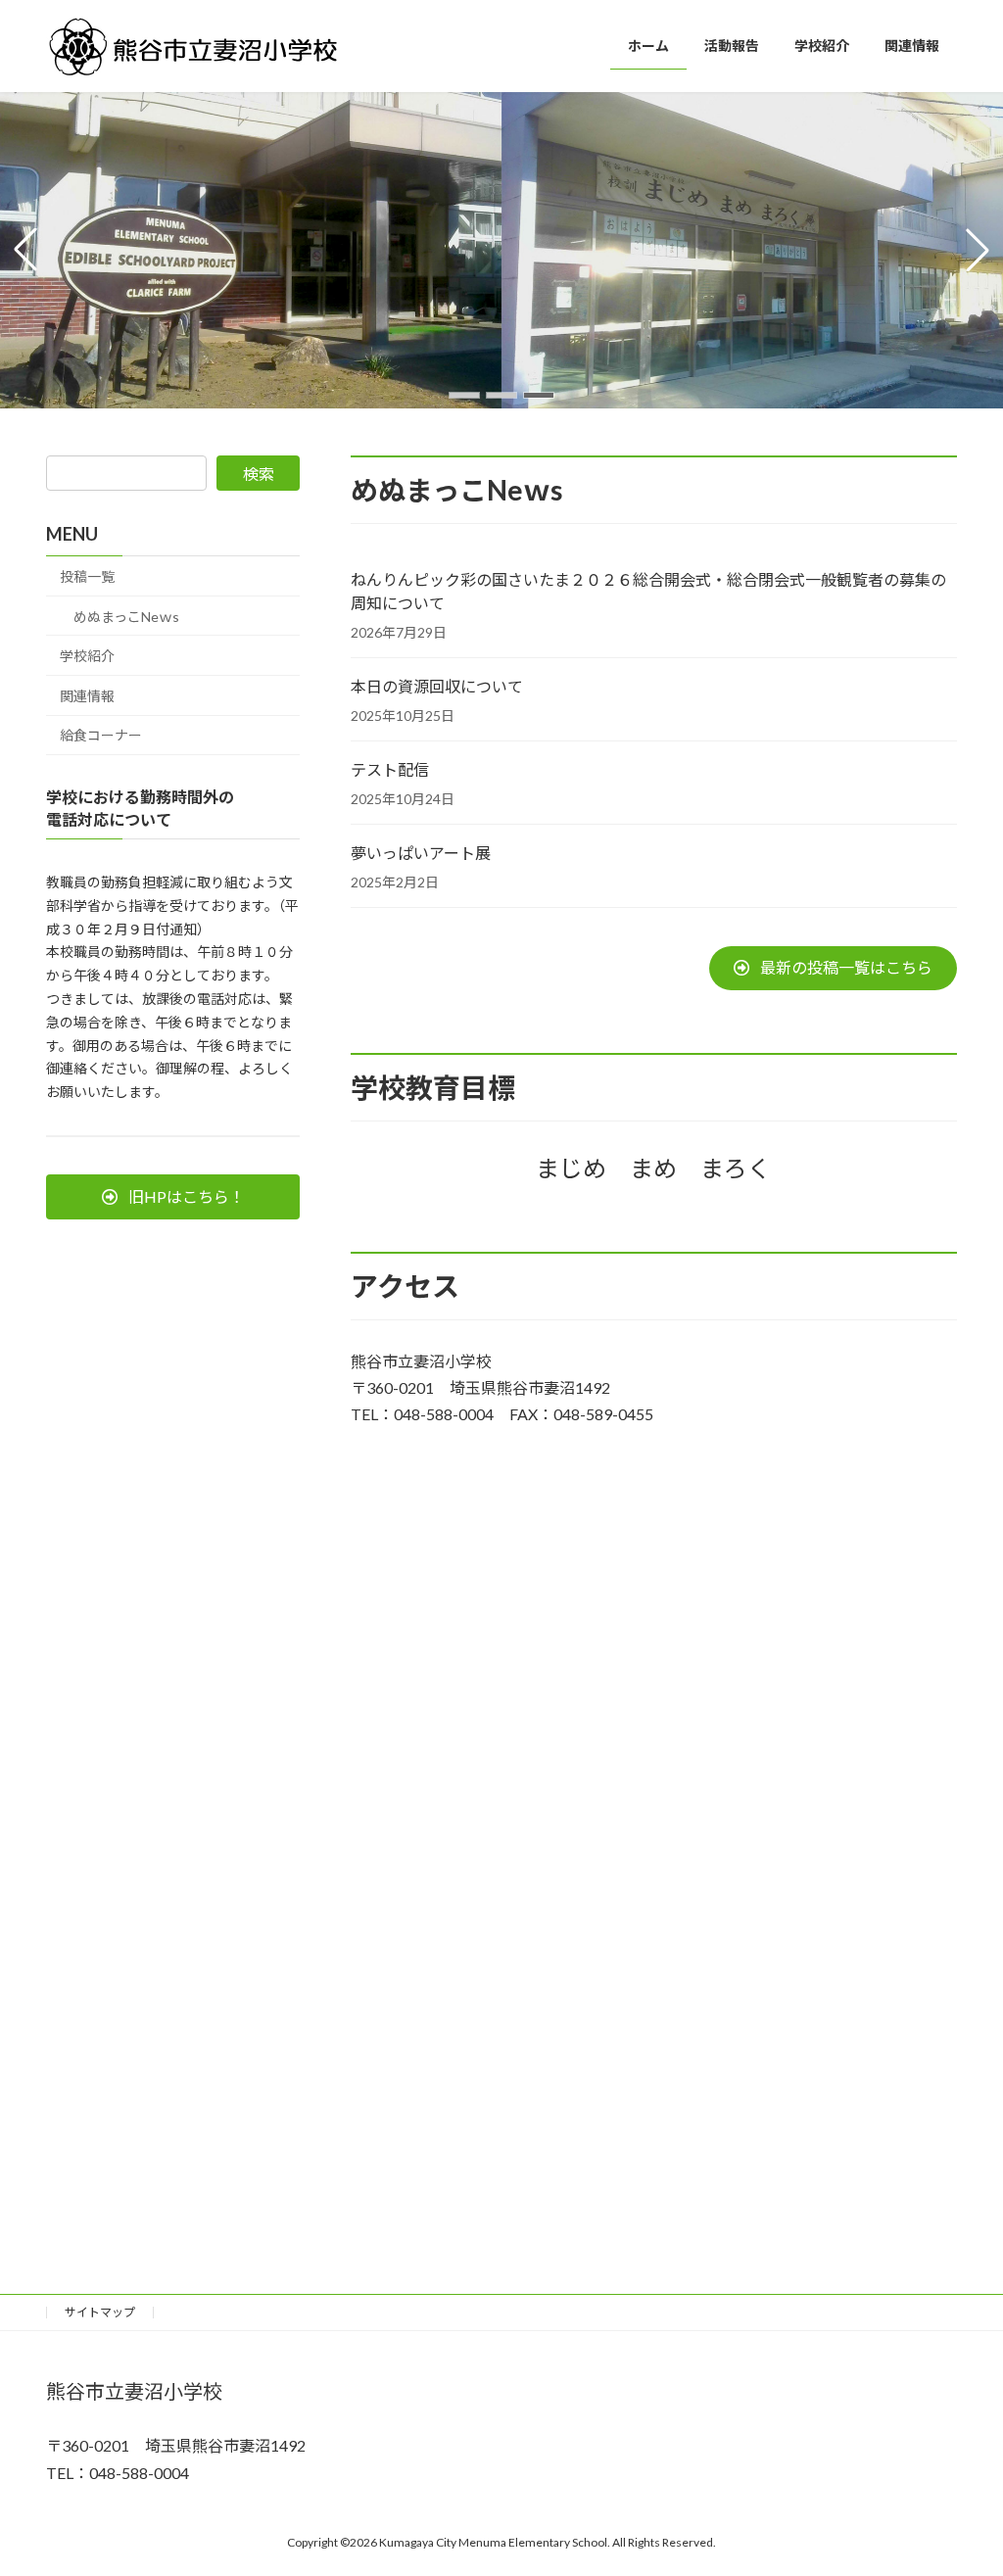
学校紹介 (87, 656)
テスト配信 (390, 769)
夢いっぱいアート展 (421, 853)
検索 (259, 474)
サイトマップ (100, 2312)
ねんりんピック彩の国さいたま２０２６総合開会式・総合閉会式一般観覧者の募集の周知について (648, 591)
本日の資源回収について (437, 686)
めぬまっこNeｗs (126, 617)
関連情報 (87, 696)
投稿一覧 (87, 576)
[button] (464, 395)
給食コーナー (101, 735)
